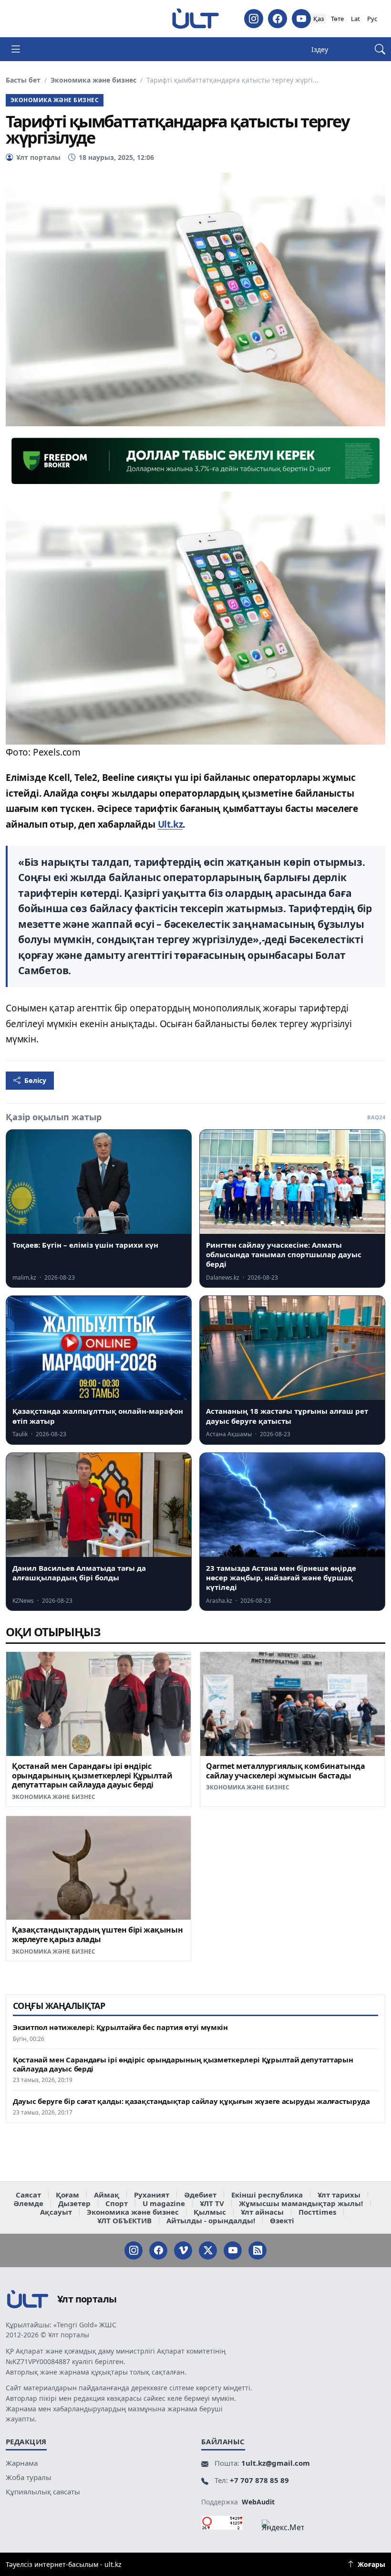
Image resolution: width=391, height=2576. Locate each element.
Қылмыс (210, 2212)
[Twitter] (208, 2250)
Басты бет (23, 80)
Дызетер (74, 2203)
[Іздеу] (380, 49)
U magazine (164, 2203)
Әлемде (28, 2203)
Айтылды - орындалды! (211, 2220)
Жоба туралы (29, 2477)
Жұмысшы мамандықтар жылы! (301, 2203)
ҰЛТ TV (212, 2203)
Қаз (319, 19)
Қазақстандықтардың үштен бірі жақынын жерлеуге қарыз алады (97, 1935)
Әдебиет (200, 2195)
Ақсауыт (56, 2212)
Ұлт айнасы (262, 2212)
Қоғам (67, 2195)
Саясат (28, 2195)
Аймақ (107, 2195)
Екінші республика (267, 2195)
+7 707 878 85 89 (259, 2480)
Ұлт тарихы (339, 2195)
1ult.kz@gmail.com (276, 2463)
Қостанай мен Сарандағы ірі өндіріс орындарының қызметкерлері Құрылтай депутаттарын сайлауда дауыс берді (92, 1776)
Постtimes (317, 2212)
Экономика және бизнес (93, 80)
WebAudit (258, 2502)
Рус (372, 19)
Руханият (152, 2195)
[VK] (183, 2250)
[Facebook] (278, 19)
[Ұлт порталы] (195, 19)
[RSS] (257, 2250)
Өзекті (282, 2220)
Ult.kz (170, 824)
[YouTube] (301, 19)
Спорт (117, 2203)
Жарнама (22, 2463)
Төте (337, 19)
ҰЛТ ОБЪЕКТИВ (124, 2220)
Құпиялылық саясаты (43, 2492)
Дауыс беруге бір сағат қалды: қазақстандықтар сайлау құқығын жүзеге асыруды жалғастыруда (191, 2101)
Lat (355, 19)
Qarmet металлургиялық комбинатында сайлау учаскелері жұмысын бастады (285, 1771)
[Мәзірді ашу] (16, 49)
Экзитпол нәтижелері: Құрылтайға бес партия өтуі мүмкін (120, 2027)
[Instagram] (254, 19)
